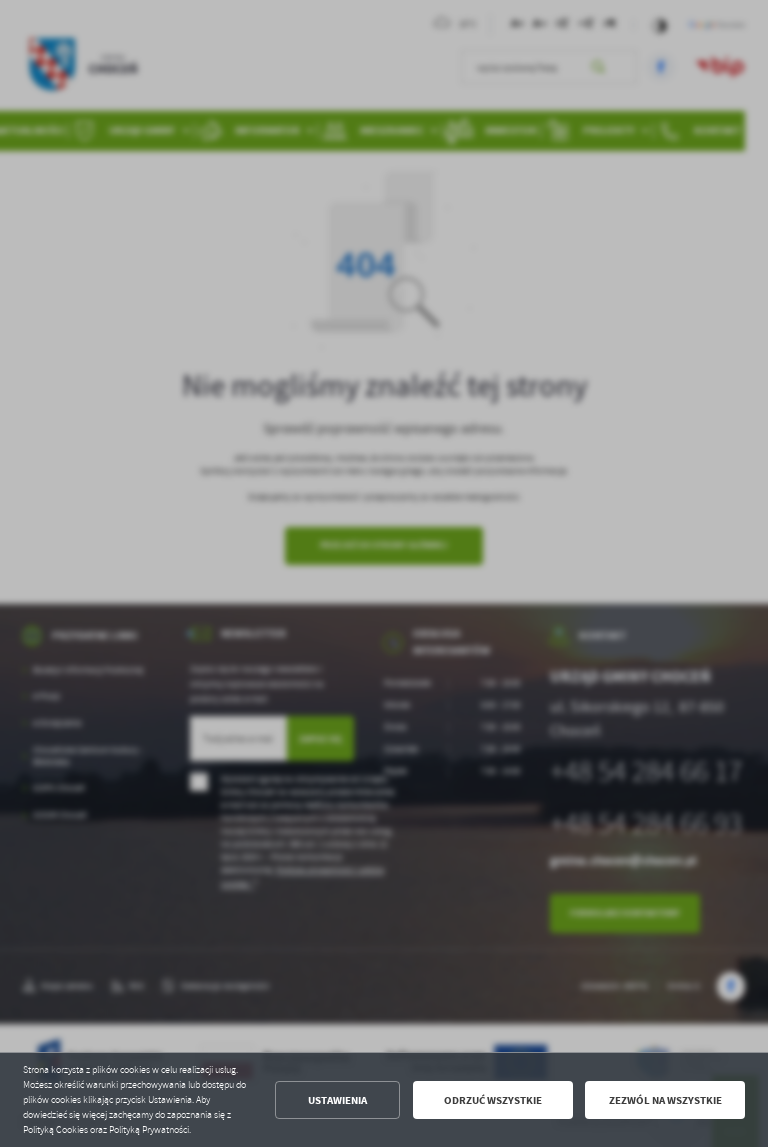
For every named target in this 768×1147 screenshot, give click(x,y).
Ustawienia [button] (337, 1100)
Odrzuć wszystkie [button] (493, 1100)
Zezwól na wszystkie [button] (665, 1100)
